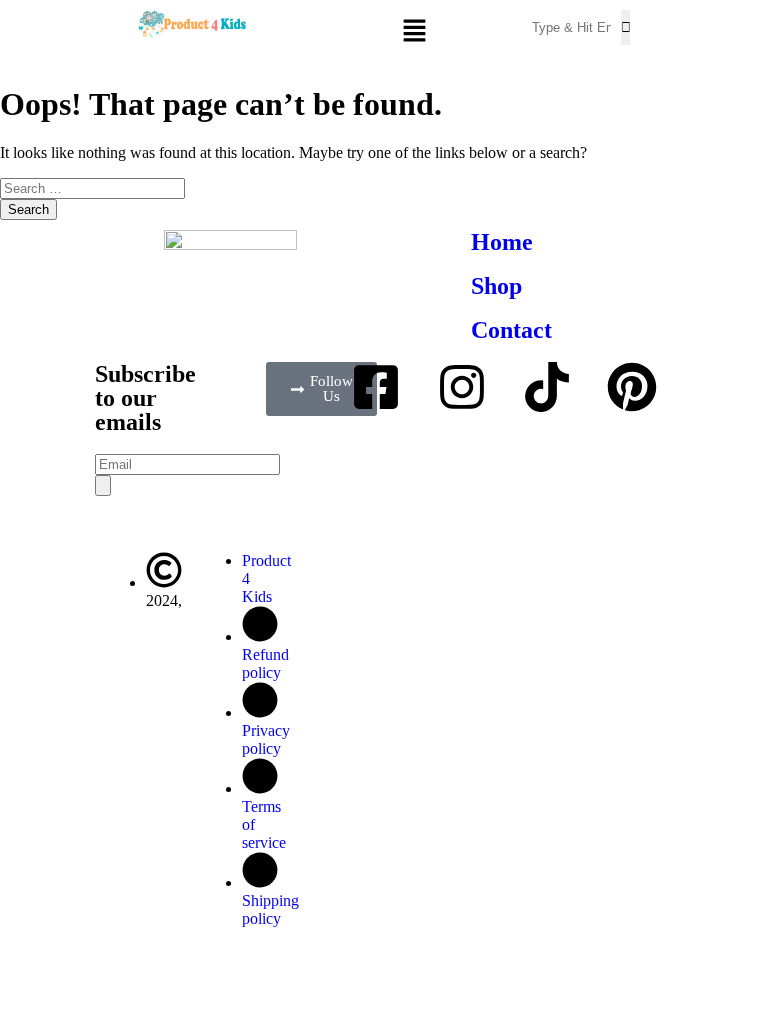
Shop (496, 286)
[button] (448, 32)
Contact (511, 330)
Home (502, 242)
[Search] (103, 485)
